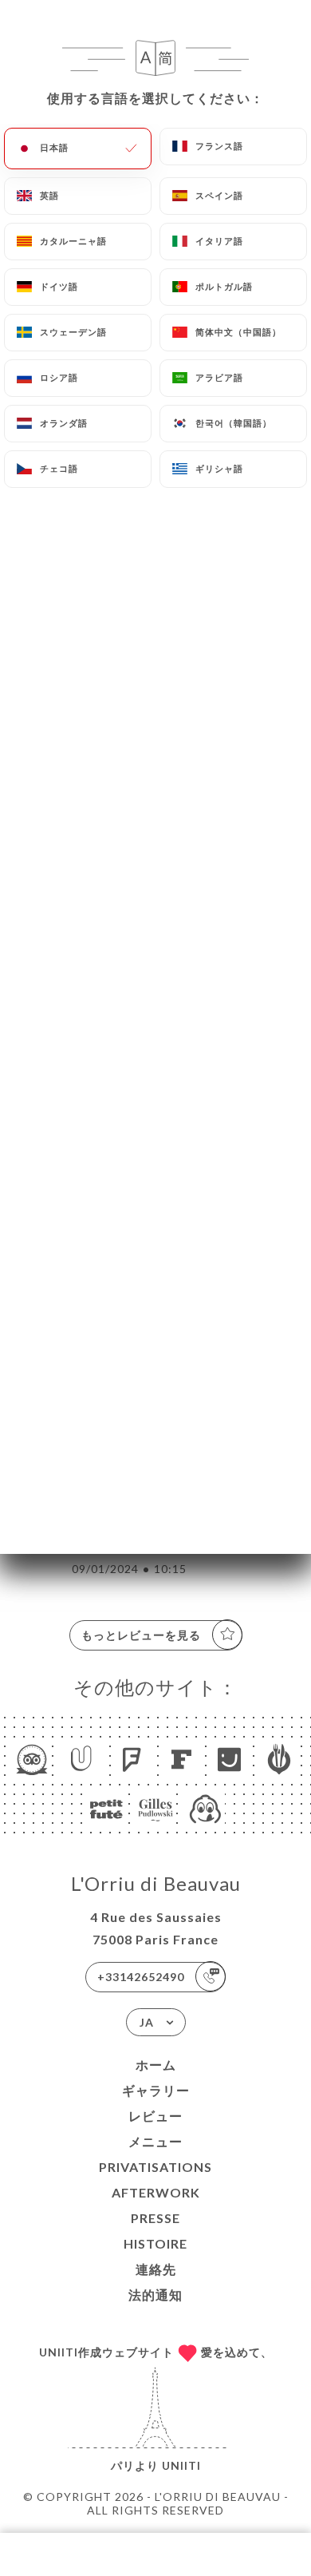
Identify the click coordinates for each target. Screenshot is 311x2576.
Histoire (155, 2243)
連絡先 (156, 2269)
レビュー (155, 2116)
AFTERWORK (156, 2192)
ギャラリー (156, 2090)
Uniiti (181, 2465)
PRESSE (155, 2218)
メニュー (155, 2141)
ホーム (156, 2065)
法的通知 (155, 2295)
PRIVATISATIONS (155, 2167)
